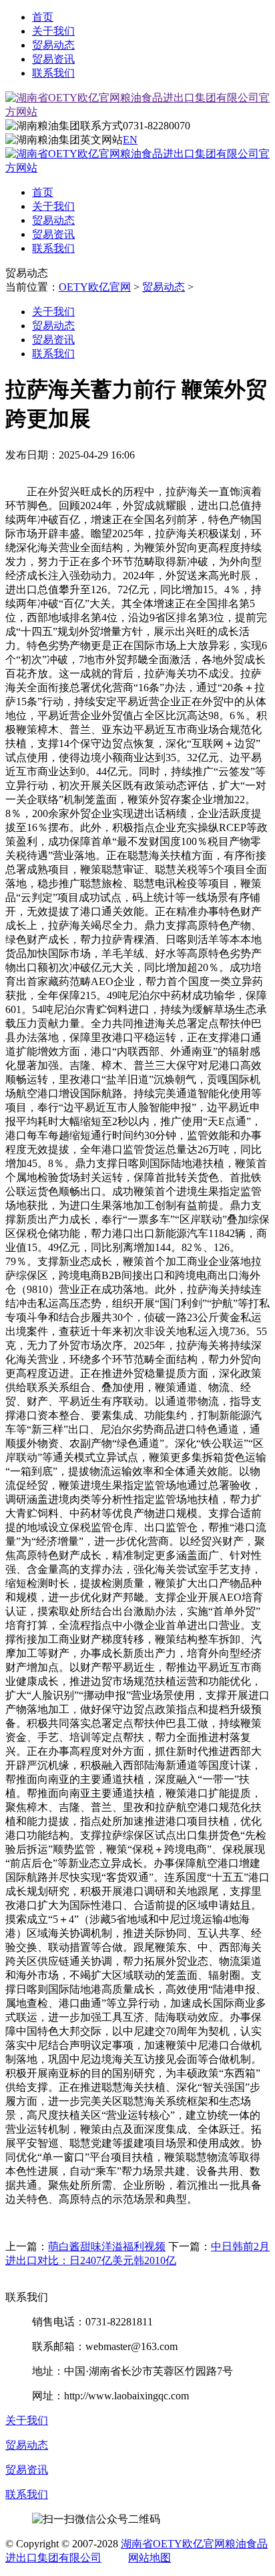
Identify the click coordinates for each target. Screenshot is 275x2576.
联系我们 (53, 73)
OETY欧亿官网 (95, 287)
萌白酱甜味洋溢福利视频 (107, 2246)
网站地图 (150, 2558)
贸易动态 (53, 45)
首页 (43, 17)
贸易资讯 (53, 59)
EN (130, 140)
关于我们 (53, 31)
